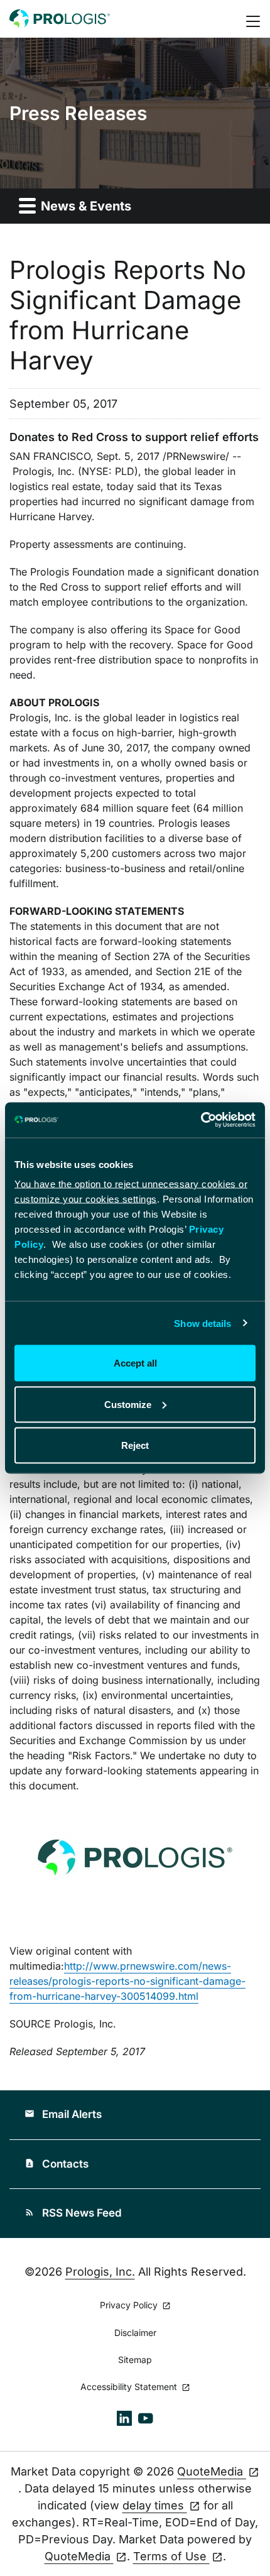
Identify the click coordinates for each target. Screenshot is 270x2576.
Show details (202, 1323)
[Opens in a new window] (124, 2417)
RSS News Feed (73, 2213)
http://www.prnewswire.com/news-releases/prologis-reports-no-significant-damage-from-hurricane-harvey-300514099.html (127, 1981)
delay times (155, 2505)
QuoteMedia (212, 2471)
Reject (135, 1445)
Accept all (135, 1363)
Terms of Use (171, 2556)
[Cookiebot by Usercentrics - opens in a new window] (201, 1120)
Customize (128, 1404)
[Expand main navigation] (254, 19)
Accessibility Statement (130, 2387)
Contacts (57, 2164)
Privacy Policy (130, 2306)
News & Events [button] (84, 206)
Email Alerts (63, 2114)
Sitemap (135, 2360)
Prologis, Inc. (100, 2272)
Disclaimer (135, 2333)
